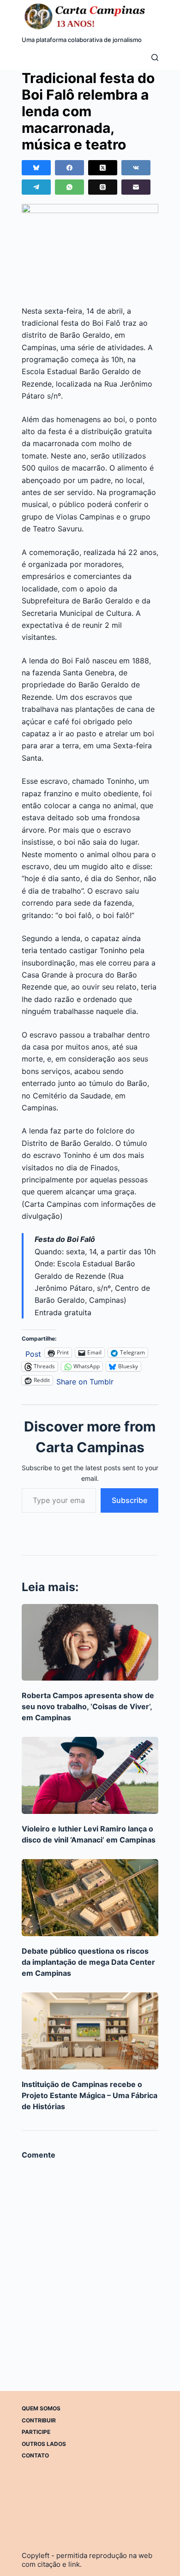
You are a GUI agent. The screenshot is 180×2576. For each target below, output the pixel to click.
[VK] (136, 168)
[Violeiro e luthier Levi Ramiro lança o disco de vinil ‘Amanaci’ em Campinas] (90, 1775)
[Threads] (103, 187)
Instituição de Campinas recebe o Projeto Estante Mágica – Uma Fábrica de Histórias (90, 2095)
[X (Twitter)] (103, 168)
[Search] (155, 57)
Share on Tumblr (85, 1380)
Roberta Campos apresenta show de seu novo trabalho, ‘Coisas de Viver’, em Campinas (88, 1706)
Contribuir (39, 2420)
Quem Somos (41, 2408)
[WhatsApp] (69, 187)
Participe (36, 2432)
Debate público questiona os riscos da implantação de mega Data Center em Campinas (88, 1962)
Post (33, 1353)
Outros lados (44, 2444)
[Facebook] (69, 168)
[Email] (136, 187)
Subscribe (129, 1500)
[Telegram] (36, 187)
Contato (35, 2455)
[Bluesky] (36, 168)
